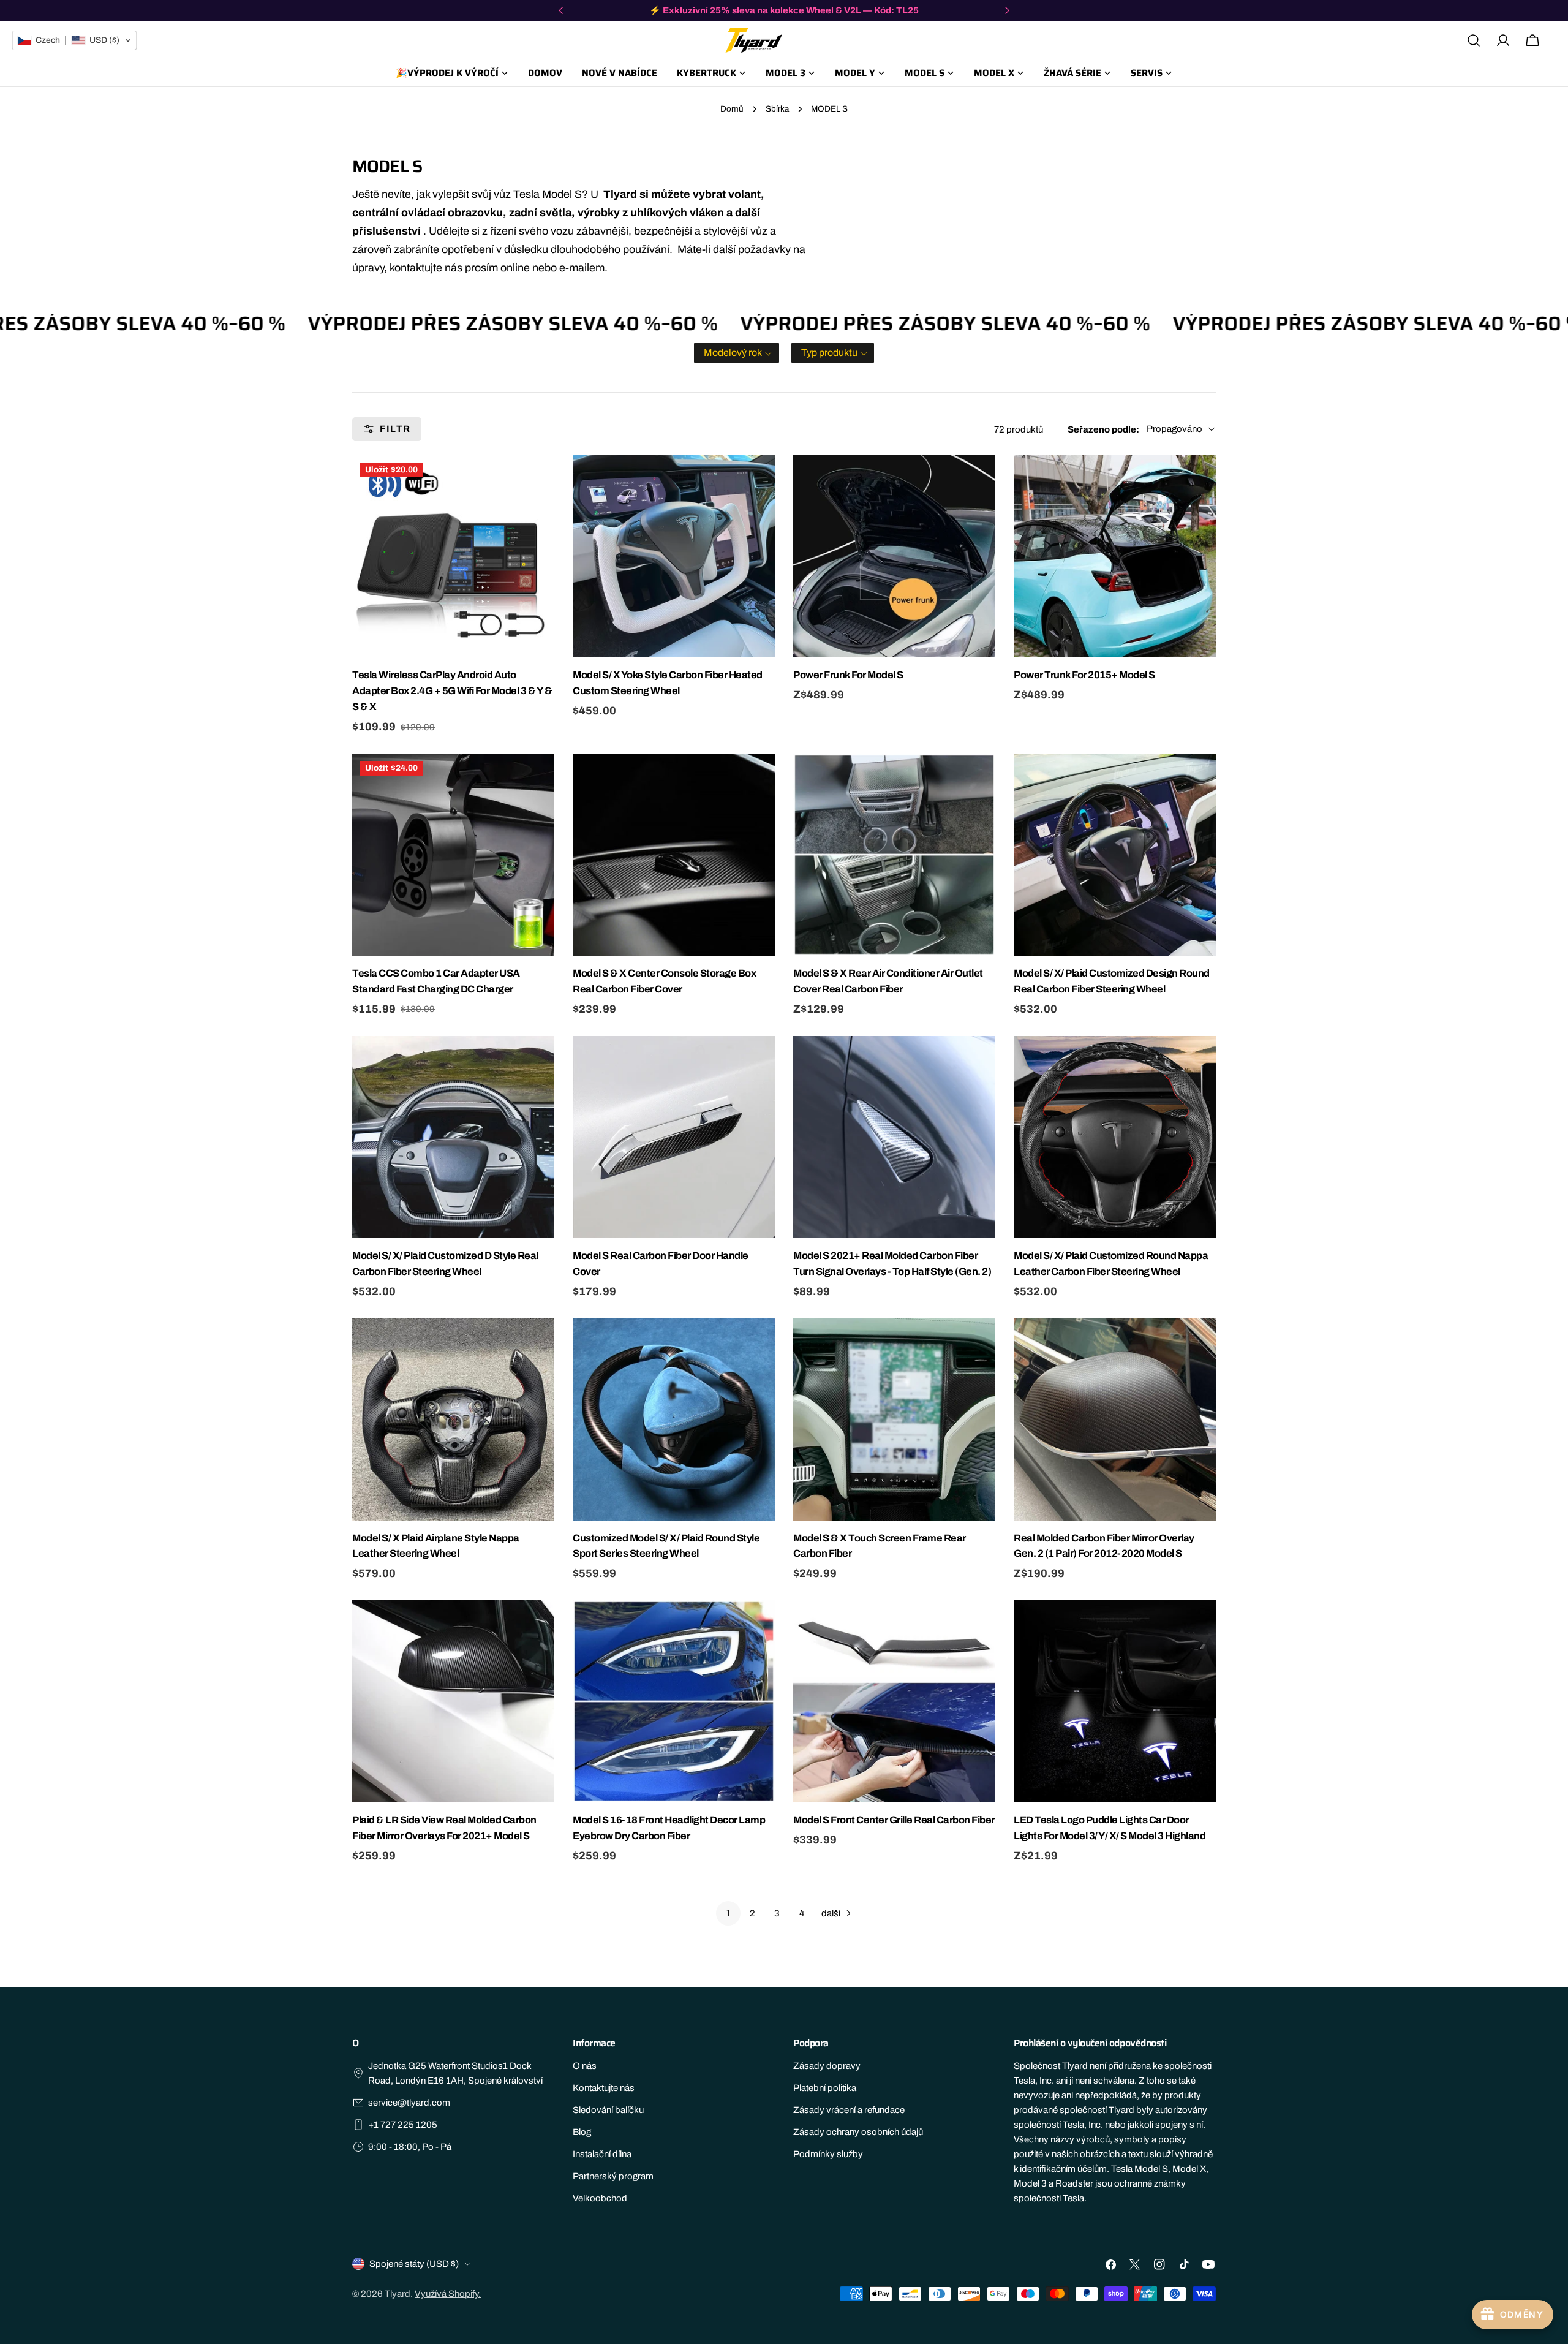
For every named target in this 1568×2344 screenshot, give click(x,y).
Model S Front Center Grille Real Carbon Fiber (894, 1820)
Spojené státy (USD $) (414, 2264)
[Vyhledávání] (1474, 40)
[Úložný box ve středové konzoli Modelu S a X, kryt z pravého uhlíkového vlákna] (674, 855)
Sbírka (777, 109)
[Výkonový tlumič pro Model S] (894, 556)
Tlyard (398, 2294)
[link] (728, 1913)
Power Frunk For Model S (848, 675)
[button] (737, 353)
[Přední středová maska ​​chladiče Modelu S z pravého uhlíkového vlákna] (894, 1701)
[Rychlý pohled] (543, 475)
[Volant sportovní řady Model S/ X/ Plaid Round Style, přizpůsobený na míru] (674, 1420)
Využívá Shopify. (448, 2294)
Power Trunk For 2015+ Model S (1084, 675)
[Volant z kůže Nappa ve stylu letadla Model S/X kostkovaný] (453, 1420)
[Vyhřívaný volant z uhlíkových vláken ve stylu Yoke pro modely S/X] (674, 556)
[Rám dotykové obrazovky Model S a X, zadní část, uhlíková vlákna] (894, 1420)
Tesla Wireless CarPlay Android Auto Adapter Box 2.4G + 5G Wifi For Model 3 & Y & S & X (452, 691)
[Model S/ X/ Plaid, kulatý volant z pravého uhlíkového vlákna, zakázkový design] (1115, 855)
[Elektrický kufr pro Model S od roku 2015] (1115, 556)
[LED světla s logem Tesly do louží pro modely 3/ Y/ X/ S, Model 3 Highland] (1115, 1701)
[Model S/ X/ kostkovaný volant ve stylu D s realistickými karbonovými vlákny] (453, 1137)
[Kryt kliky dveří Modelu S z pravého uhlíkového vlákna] (674, 1137)
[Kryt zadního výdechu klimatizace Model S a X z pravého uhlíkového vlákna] (894, 855)
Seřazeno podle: (1103, 429)
